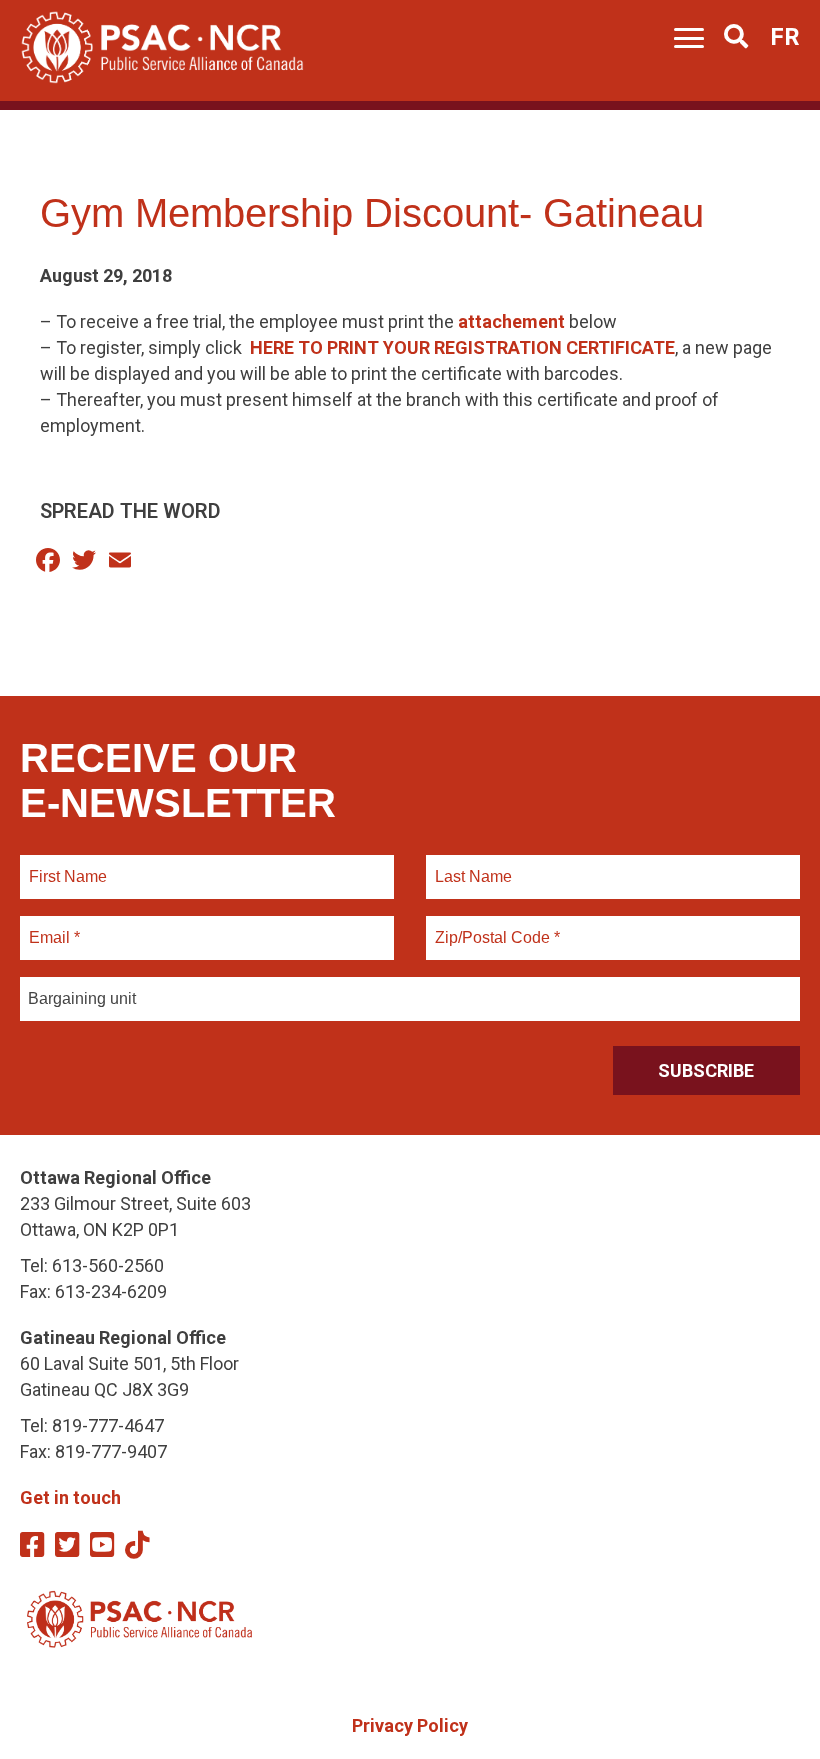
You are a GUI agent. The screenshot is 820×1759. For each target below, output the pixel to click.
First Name (67, 865)
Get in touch (70, 1497)
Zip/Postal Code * (494, 926)
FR (785, 37)
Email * (53, 926)
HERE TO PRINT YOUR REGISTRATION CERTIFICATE (462, 347)
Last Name (471, 865)
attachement (511, 321)
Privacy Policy (410, 1725)
